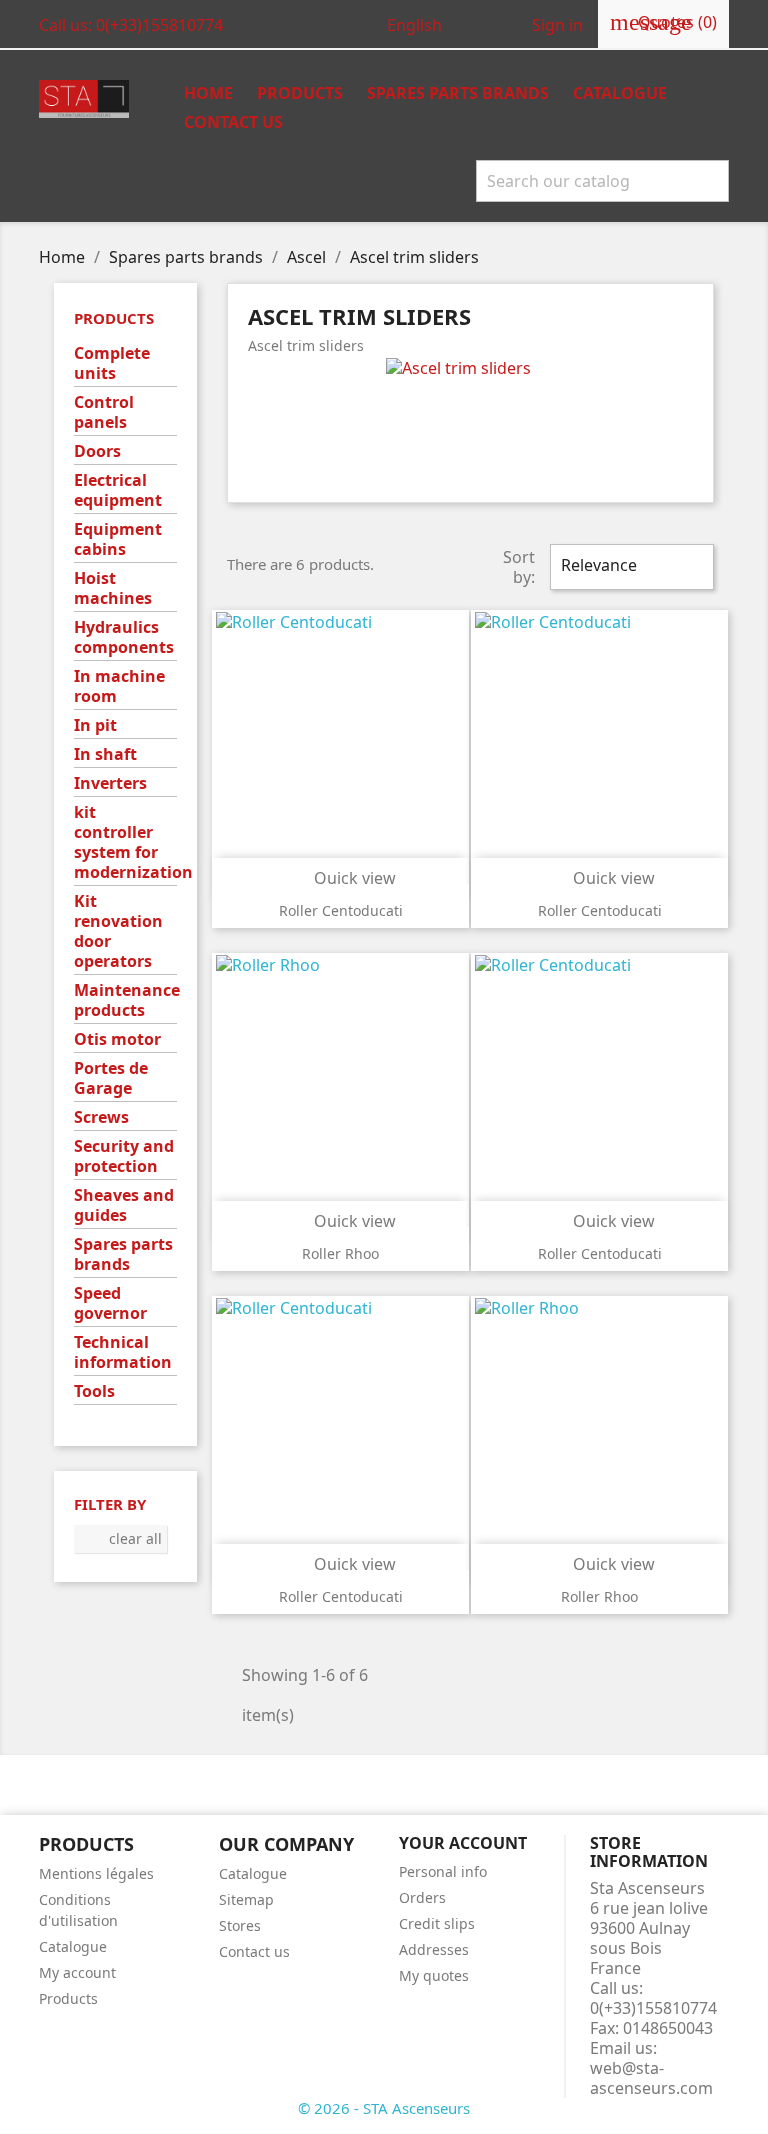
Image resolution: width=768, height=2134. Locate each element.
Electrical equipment (118, 490)
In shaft (105, 754)
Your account (463, 1843)
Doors (97, 451)
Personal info (443, 1871)
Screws (101, 1117)
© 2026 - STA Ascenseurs (384, 2108)
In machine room (119, 686)
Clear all (121, 1538)
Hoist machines (113, 588)
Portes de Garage (111, 1078)
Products (300, 93)
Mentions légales (96, 1873)
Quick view (342, 878)
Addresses (434, 1949)
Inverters (110, 783)
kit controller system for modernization (125, 842)
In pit (95, 725)
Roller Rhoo (340, 1253)
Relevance (629, 567)
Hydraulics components (124, 637)
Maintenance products (125, 1000)
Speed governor (110, 1303)
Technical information (123, 1352)
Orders (422, 1897)
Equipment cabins (118, 539)
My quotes (434, 1975)
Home (208, 93)
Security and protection (124, 1156)
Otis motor (117, 1039)
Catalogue (620, 93)
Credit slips (437, 1923)
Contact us (233, 122)
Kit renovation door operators (118, 931)
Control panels (104, 412)
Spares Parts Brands (458, 93)
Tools (94, 1391)
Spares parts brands (123, 1254)
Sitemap (246, 1899)
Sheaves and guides (124, 1205)
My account (77, 1972)
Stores (240, 1925)
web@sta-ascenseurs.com (651, 2078)
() (663, 22)
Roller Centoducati (341, 910)
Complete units (112, 363)
